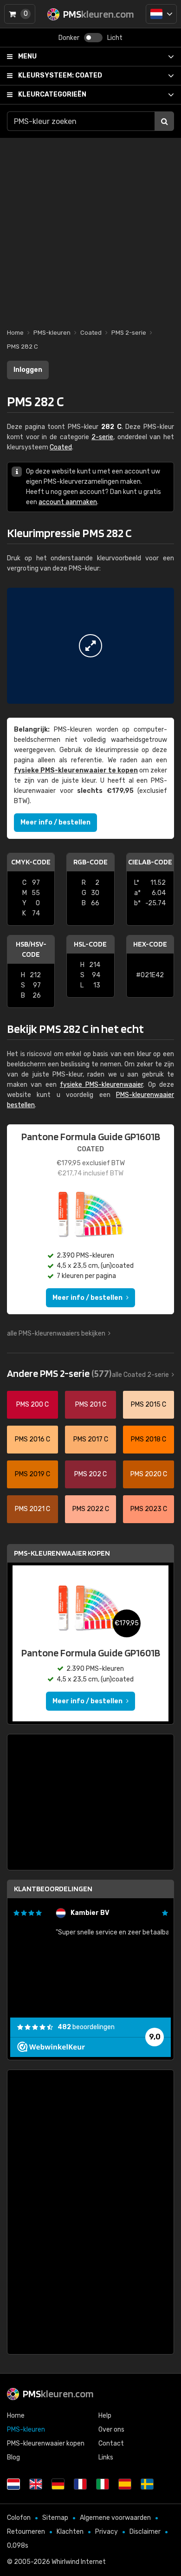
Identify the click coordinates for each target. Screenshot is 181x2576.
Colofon (19, 2518)
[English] (36, 2484)
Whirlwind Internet (79, 2562)
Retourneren (26, 2532)
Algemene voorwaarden (115, 2518)
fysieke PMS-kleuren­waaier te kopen (76, 770)
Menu (27, 56)
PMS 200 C (32, 1405)
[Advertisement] (90, 228)
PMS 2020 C (149, 1474)
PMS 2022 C (91, 1509)
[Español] (125, 2484)
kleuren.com (58, 2394)
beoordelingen (86, 2027)
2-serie (102, 437)
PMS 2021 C (32, 1509)
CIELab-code (150, 862)
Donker (69, 38)
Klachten (70, 2532)
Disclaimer (145, 2532)
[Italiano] (103, 2484)
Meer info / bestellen (55, 822)
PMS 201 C (91, 1405)
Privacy (107, 2532)
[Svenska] (147, 2484)
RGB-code (90, 862)
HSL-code (90, 944)
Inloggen (28, 370)
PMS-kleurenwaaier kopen (62, 1553)
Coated (60, 75)
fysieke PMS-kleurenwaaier (101, 1085)
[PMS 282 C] (90, 646)
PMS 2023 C (149, 1509)
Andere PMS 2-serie (59, 1373)
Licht (115, 38)
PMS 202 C (90, 1474)
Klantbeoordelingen (53, 1889)
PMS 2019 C (32, 1474)
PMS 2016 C (32, 1439)
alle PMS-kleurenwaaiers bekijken (56, 1333)
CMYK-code (31, 862)
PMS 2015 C (149, 1405)
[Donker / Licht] (93, 38)
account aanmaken (68, 502)
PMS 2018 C (149, 1439)
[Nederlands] (161, 14)
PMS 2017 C (91, 1439)
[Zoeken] (164, 121)
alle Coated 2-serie (140, 1375)
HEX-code (150, 944)
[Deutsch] (58, 2484)
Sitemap (55, 2518)
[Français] (80, 2484)
